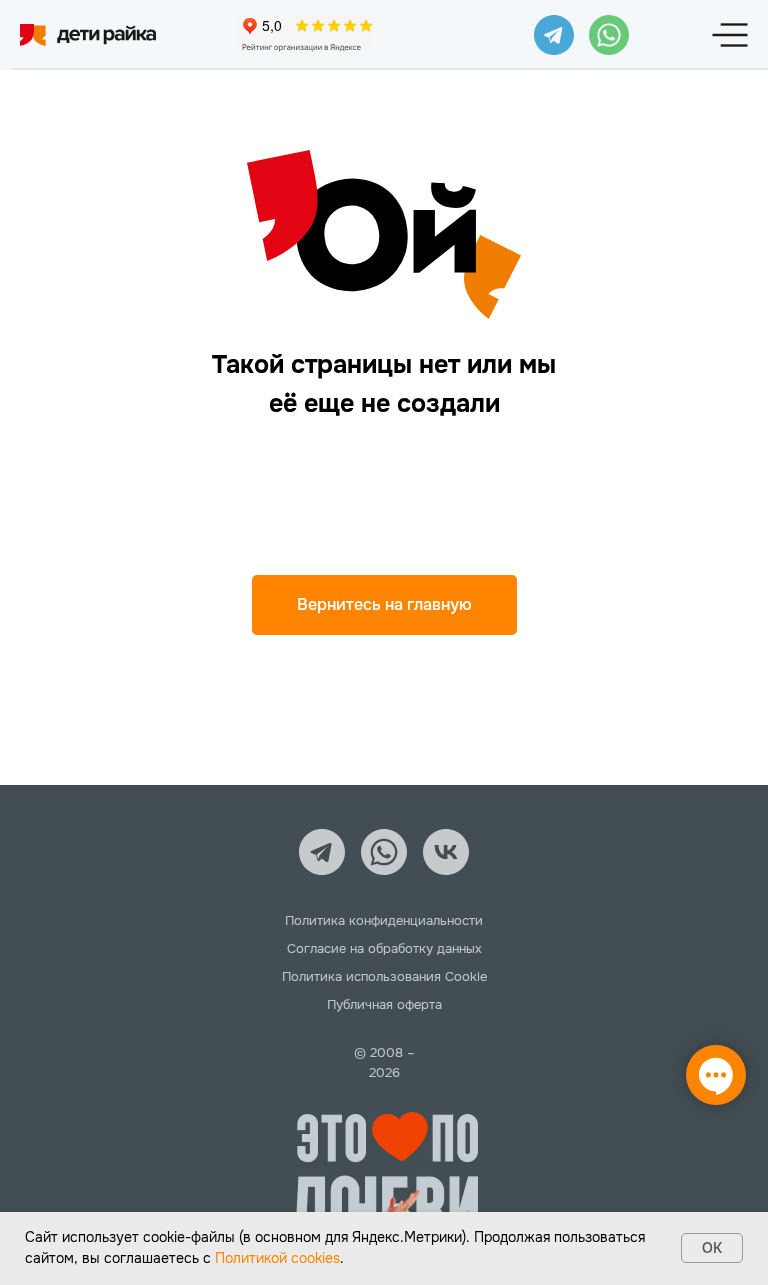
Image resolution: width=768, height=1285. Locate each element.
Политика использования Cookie (384, 976)
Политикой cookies (277, 1258)
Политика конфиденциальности (384, 920)
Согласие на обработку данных (384, 948)
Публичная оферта (384, 1004)
